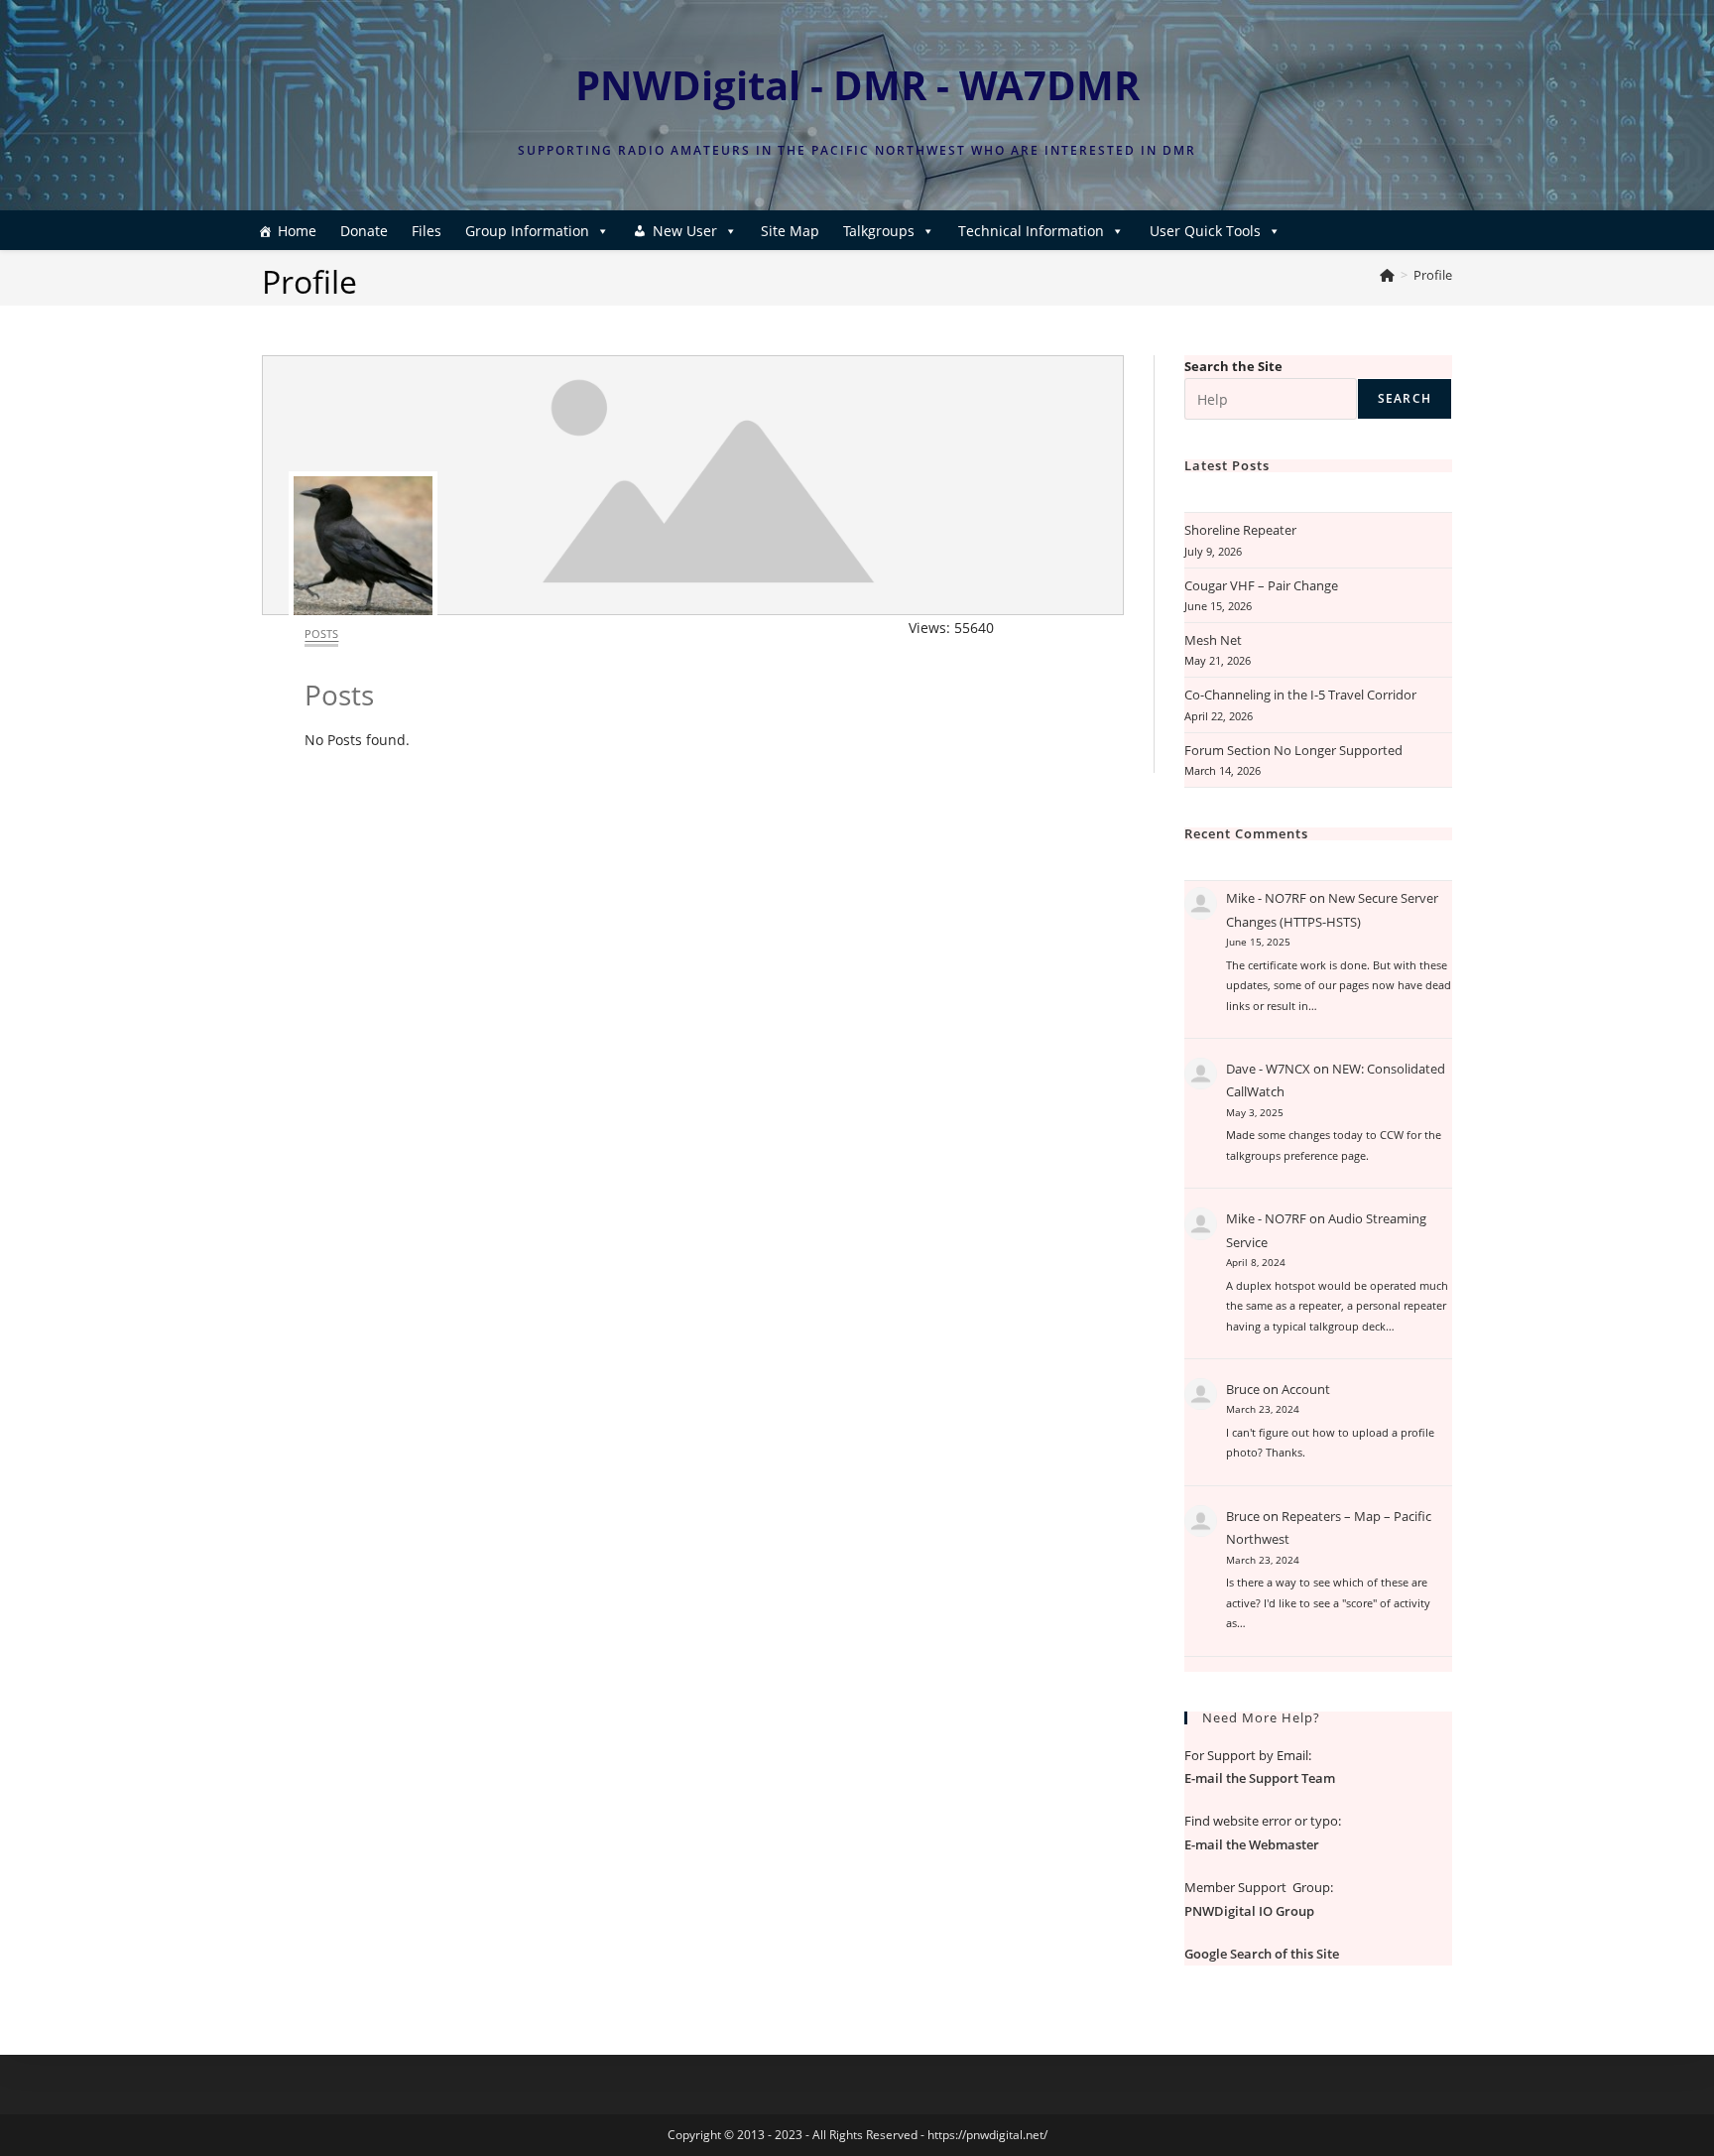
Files (427, 231)
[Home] (1387, 275)
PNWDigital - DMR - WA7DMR (857, 85)
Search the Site (1233, 366)
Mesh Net (1213, 640)
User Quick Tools (1205, 231)
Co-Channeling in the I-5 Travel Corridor (1300, 695)
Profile (1433, 275)
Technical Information (1031, 231)
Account (1306, 1389)
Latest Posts (1227, 465)
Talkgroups (879, 231)
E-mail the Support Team (1260, 1778)
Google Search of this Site (1262, 1954)
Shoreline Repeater (1240, 530)
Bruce (1243, 1389)
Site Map (790, 231)
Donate (364, 231)
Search (1405, 398)
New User (685, 231)
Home (297, 231)
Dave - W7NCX (1268, 1069)
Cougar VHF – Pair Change (1261, 585)
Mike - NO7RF (1266, 898)
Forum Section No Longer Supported (1293, 750)
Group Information (527, 231)
